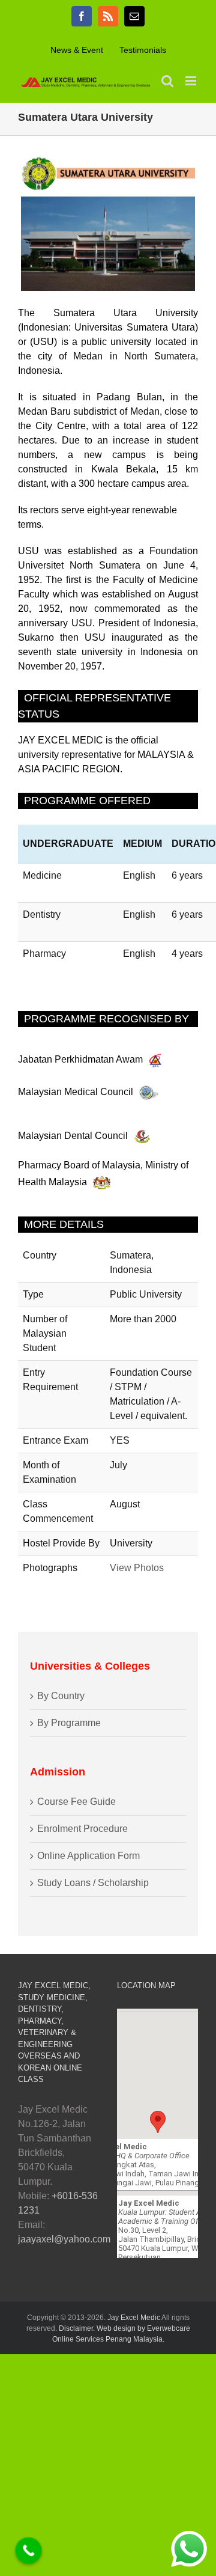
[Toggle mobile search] (167, 81)
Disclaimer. (78, 2328)
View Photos (137, 1568)
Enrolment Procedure (82, 1829)
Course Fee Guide (76, 1802)
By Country (61, 1696)
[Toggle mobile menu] (192, 81)
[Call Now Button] (29, 2551)
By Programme (69, 1723)
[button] (158, 2122)
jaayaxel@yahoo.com (64, 2239)
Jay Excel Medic (134, 2318)
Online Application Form (88, 1856)
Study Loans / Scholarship (93, 1883)
